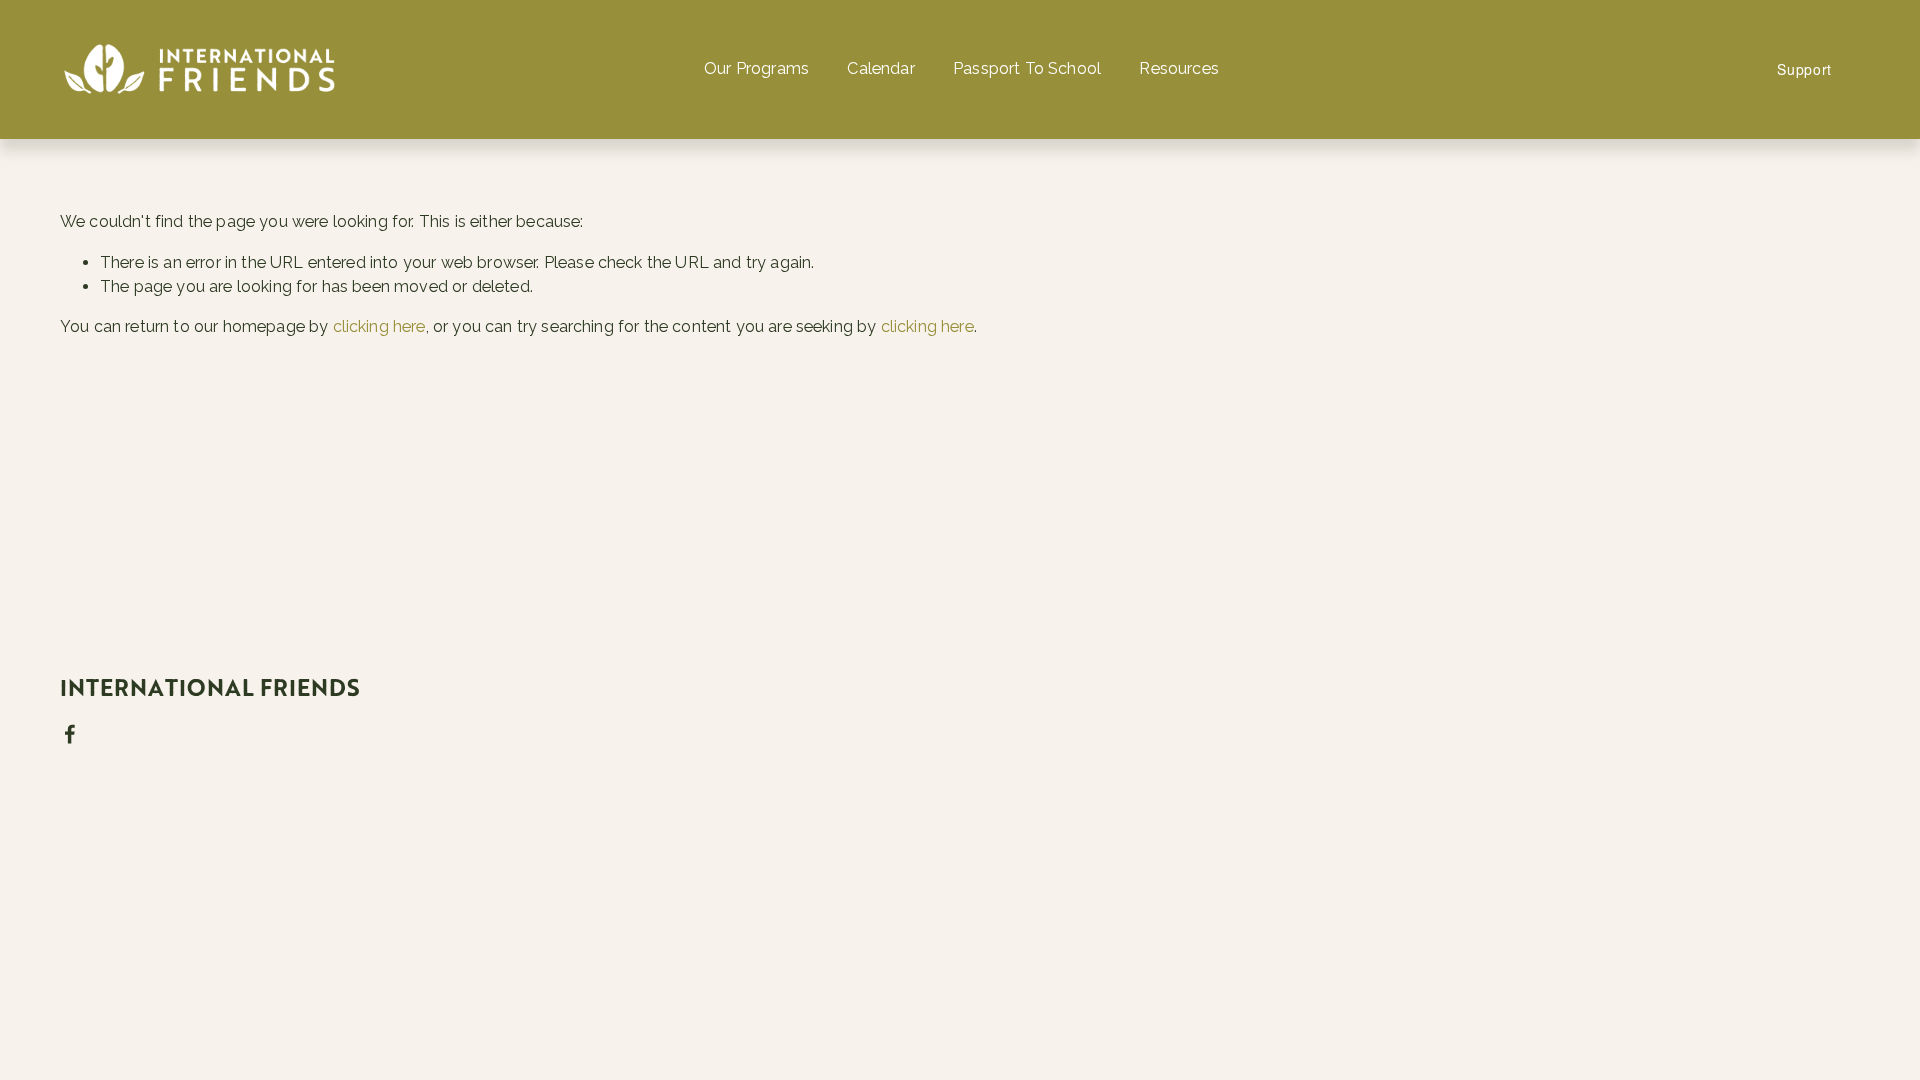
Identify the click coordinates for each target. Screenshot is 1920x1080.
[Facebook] (70, 734)
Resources (1178, 68)
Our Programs (756, 68)
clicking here (379, 326)
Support (1804, 69)
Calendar (880, 68)
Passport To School (1027, 68)
